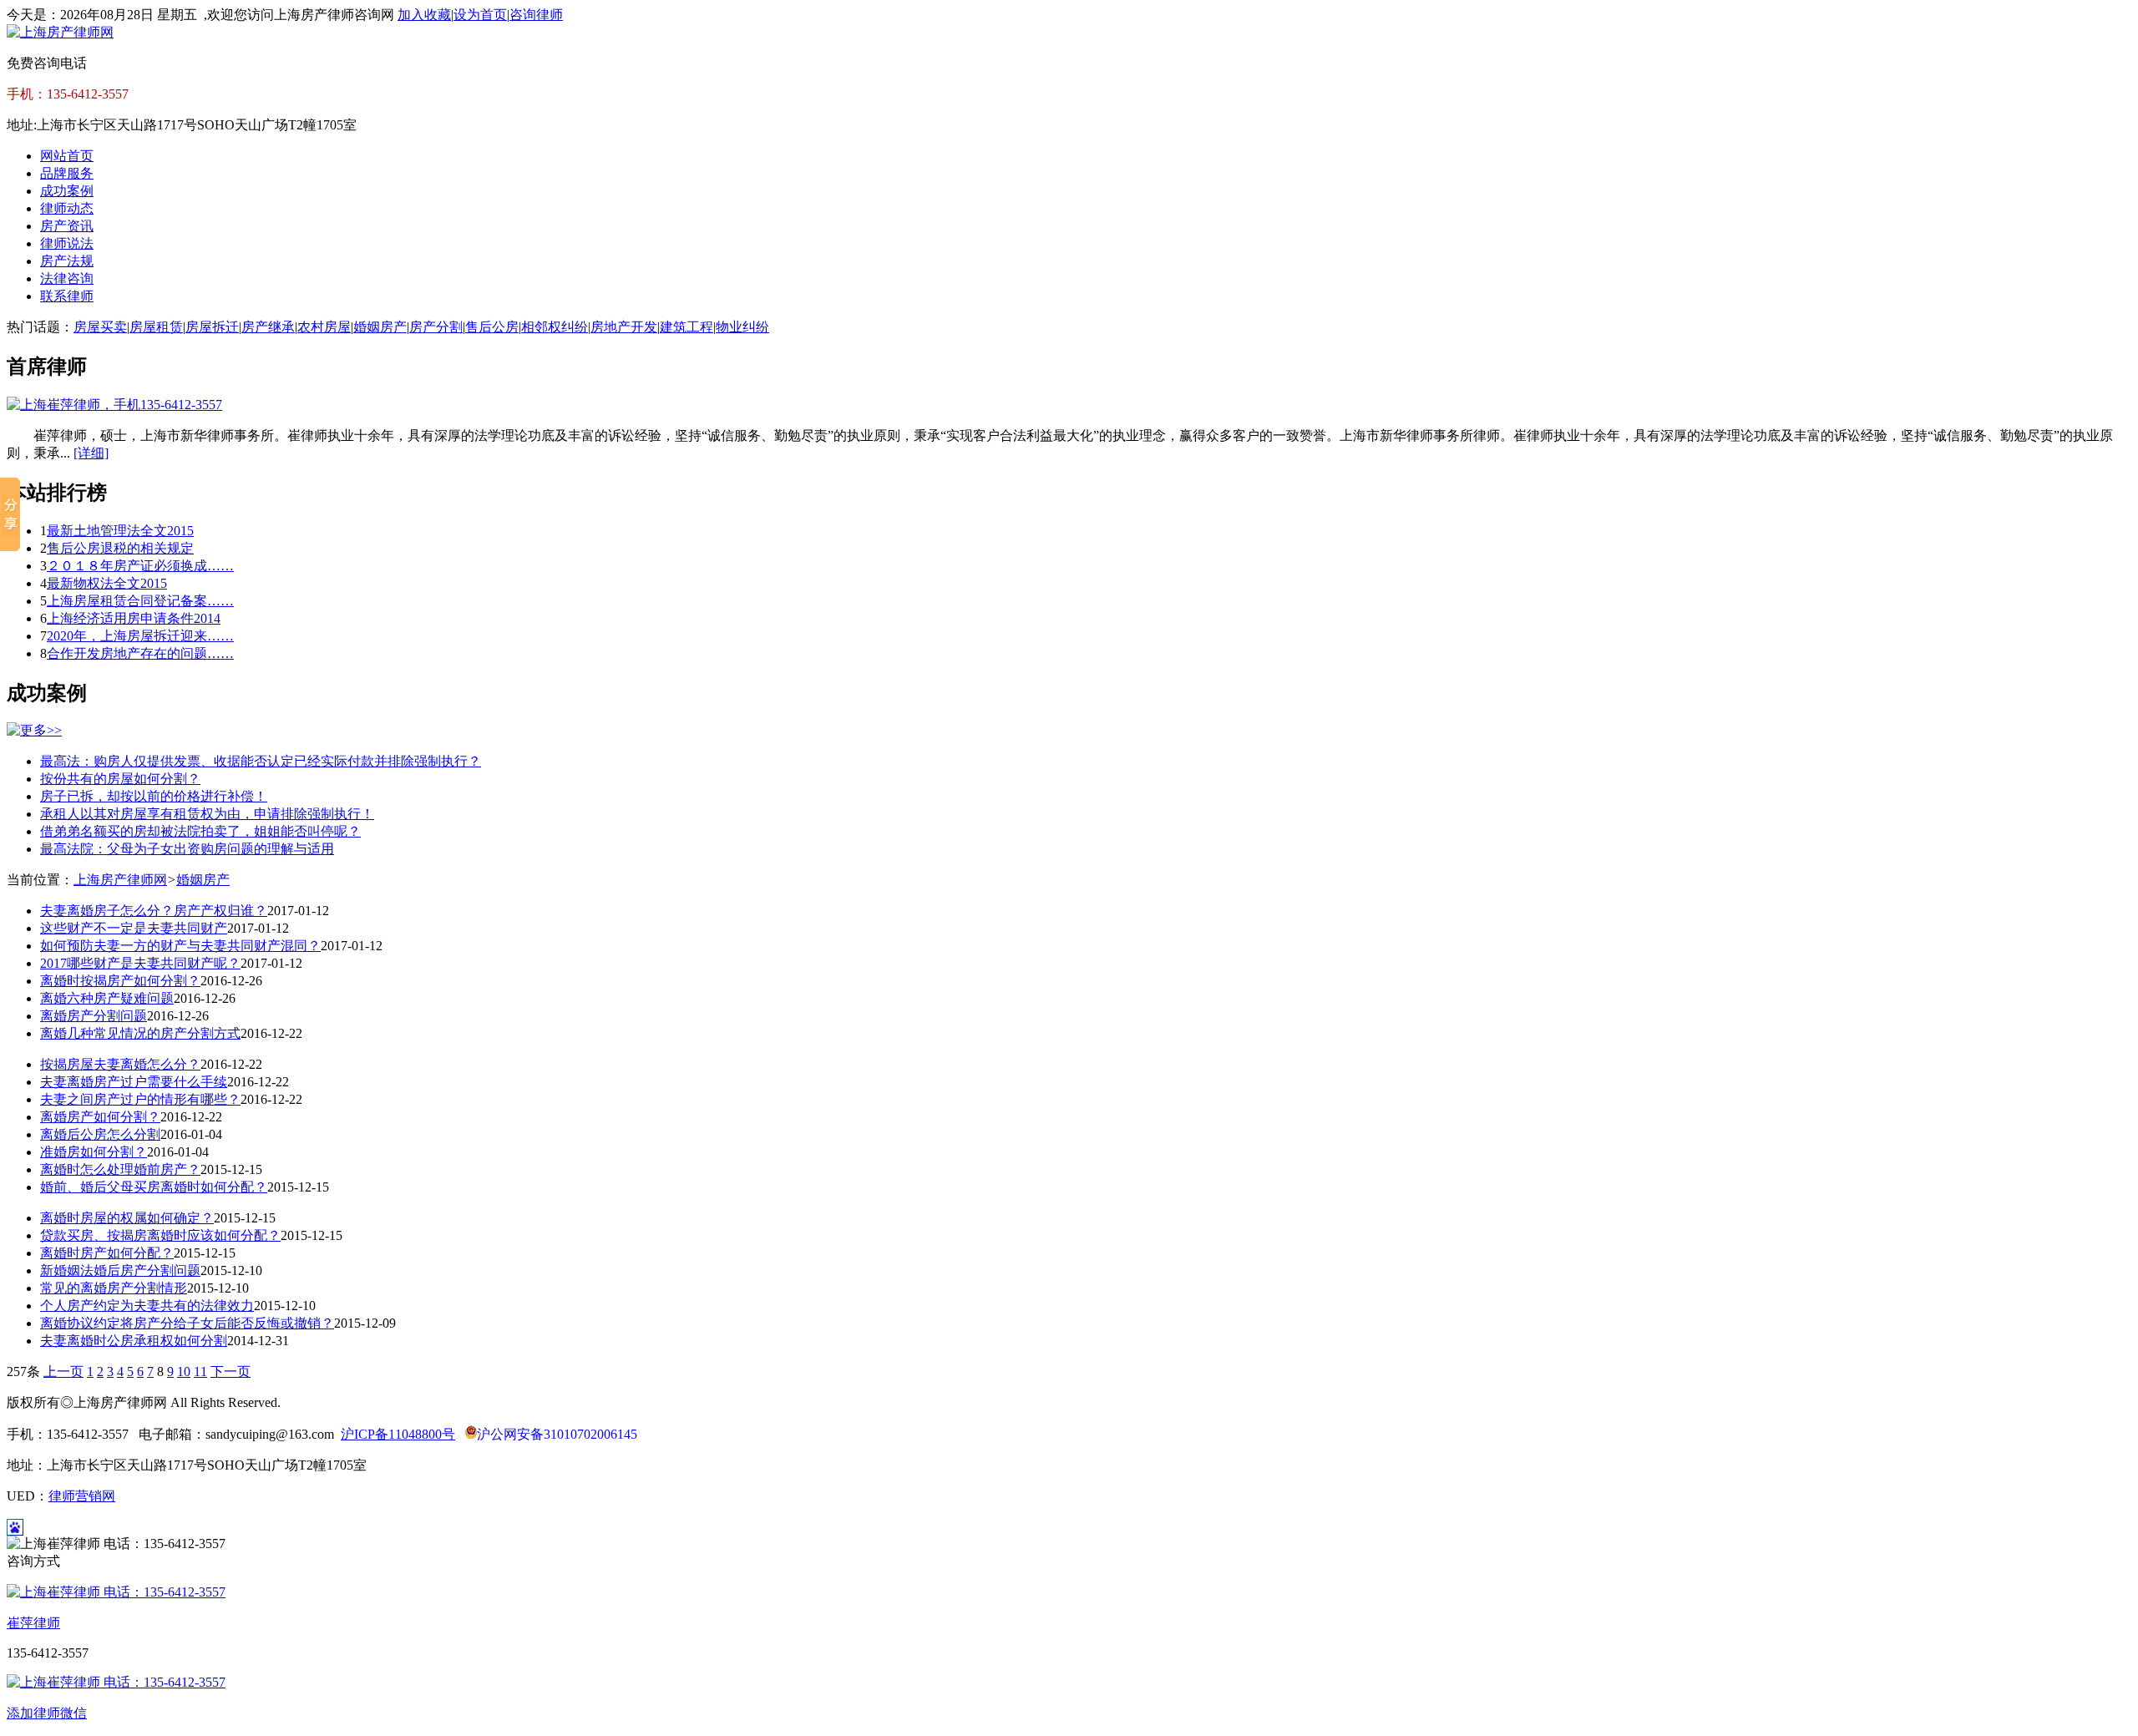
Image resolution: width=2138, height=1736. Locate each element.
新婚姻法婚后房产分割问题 (120, 1270)
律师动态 (67, 208)
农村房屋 (324, 327)
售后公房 (492, 327)
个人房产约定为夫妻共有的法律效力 (147, 1306)
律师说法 (67, 243)
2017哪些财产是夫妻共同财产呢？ (140, 963)
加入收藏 (424, 15)
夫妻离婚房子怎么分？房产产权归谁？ (154, 911)
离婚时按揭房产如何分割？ (120, 981)
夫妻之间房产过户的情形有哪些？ (140, 1099)
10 (184, 1372)
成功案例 (67, 191)
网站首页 (67, 156)
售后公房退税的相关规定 (120, 548)
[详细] (91, 453)
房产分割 (436, 327)
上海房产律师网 (120, 880)
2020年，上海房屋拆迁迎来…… (140, 636)
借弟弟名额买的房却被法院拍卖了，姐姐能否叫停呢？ (200, 831)
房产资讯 (67, 226)
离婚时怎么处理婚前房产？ (120, 1169)
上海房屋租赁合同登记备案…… (140, 601)
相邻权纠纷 (555, 327)
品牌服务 (67, 173)
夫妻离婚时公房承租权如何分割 (134, 1341)
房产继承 (268, 327)
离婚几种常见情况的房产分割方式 (140, 1033)
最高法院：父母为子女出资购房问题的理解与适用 (187, 849)
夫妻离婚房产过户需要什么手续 (134, 1082)
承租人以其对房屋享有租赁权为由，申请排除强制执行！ (207, 814)
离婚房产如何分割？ (100, 1117)
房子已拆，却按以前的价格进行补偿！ (154, 796)
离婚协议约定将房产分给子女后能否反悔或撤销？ (187, 1323)
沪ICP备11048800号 (398, 1434)
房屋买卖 (100, 327)
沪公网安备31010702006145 (557, 1434)
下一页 (231, 1372)
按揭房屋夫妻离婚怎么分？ (120, 1064)
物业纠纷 (742, 327)
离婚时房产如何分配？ (107, 1253)
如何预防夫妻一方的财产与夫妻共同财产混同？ (180, 946)
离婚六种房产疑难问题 (107, 998)
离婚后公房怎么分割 (100, 1134)
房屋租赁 (156, 327)
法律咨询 (67, 278)
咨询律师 (536, 15)
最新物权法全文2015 (107, 583)
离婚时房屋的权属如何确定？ (127, 1218)
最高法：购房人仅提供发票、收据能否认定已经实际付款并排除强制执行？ (261, 761)
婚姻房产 (380, 327)
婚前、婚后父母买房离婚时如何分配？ (154, 1187)
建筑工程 (686, 327)
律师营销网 (82, 1496)
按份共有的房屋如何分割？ (120, 779)
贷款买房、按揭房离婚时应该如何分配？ (160, 1235)
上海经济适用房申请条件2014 (134, 618)
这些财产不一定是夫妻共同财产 (134, 928)
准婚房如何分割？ (94, 1152)
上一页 (63, 1372)
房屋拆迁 (212, 327)
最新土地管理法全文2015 (120, 531)
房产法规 (67, 261)
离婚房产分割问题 (94, 1016)
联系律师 (67, 296)
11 (200, 1372)
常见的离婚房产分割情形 (114, 1288)
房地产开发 (624, 327)
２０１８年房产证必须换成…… (140, 566)
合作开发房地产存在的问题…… (140, 653)
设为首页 (480, 15)
